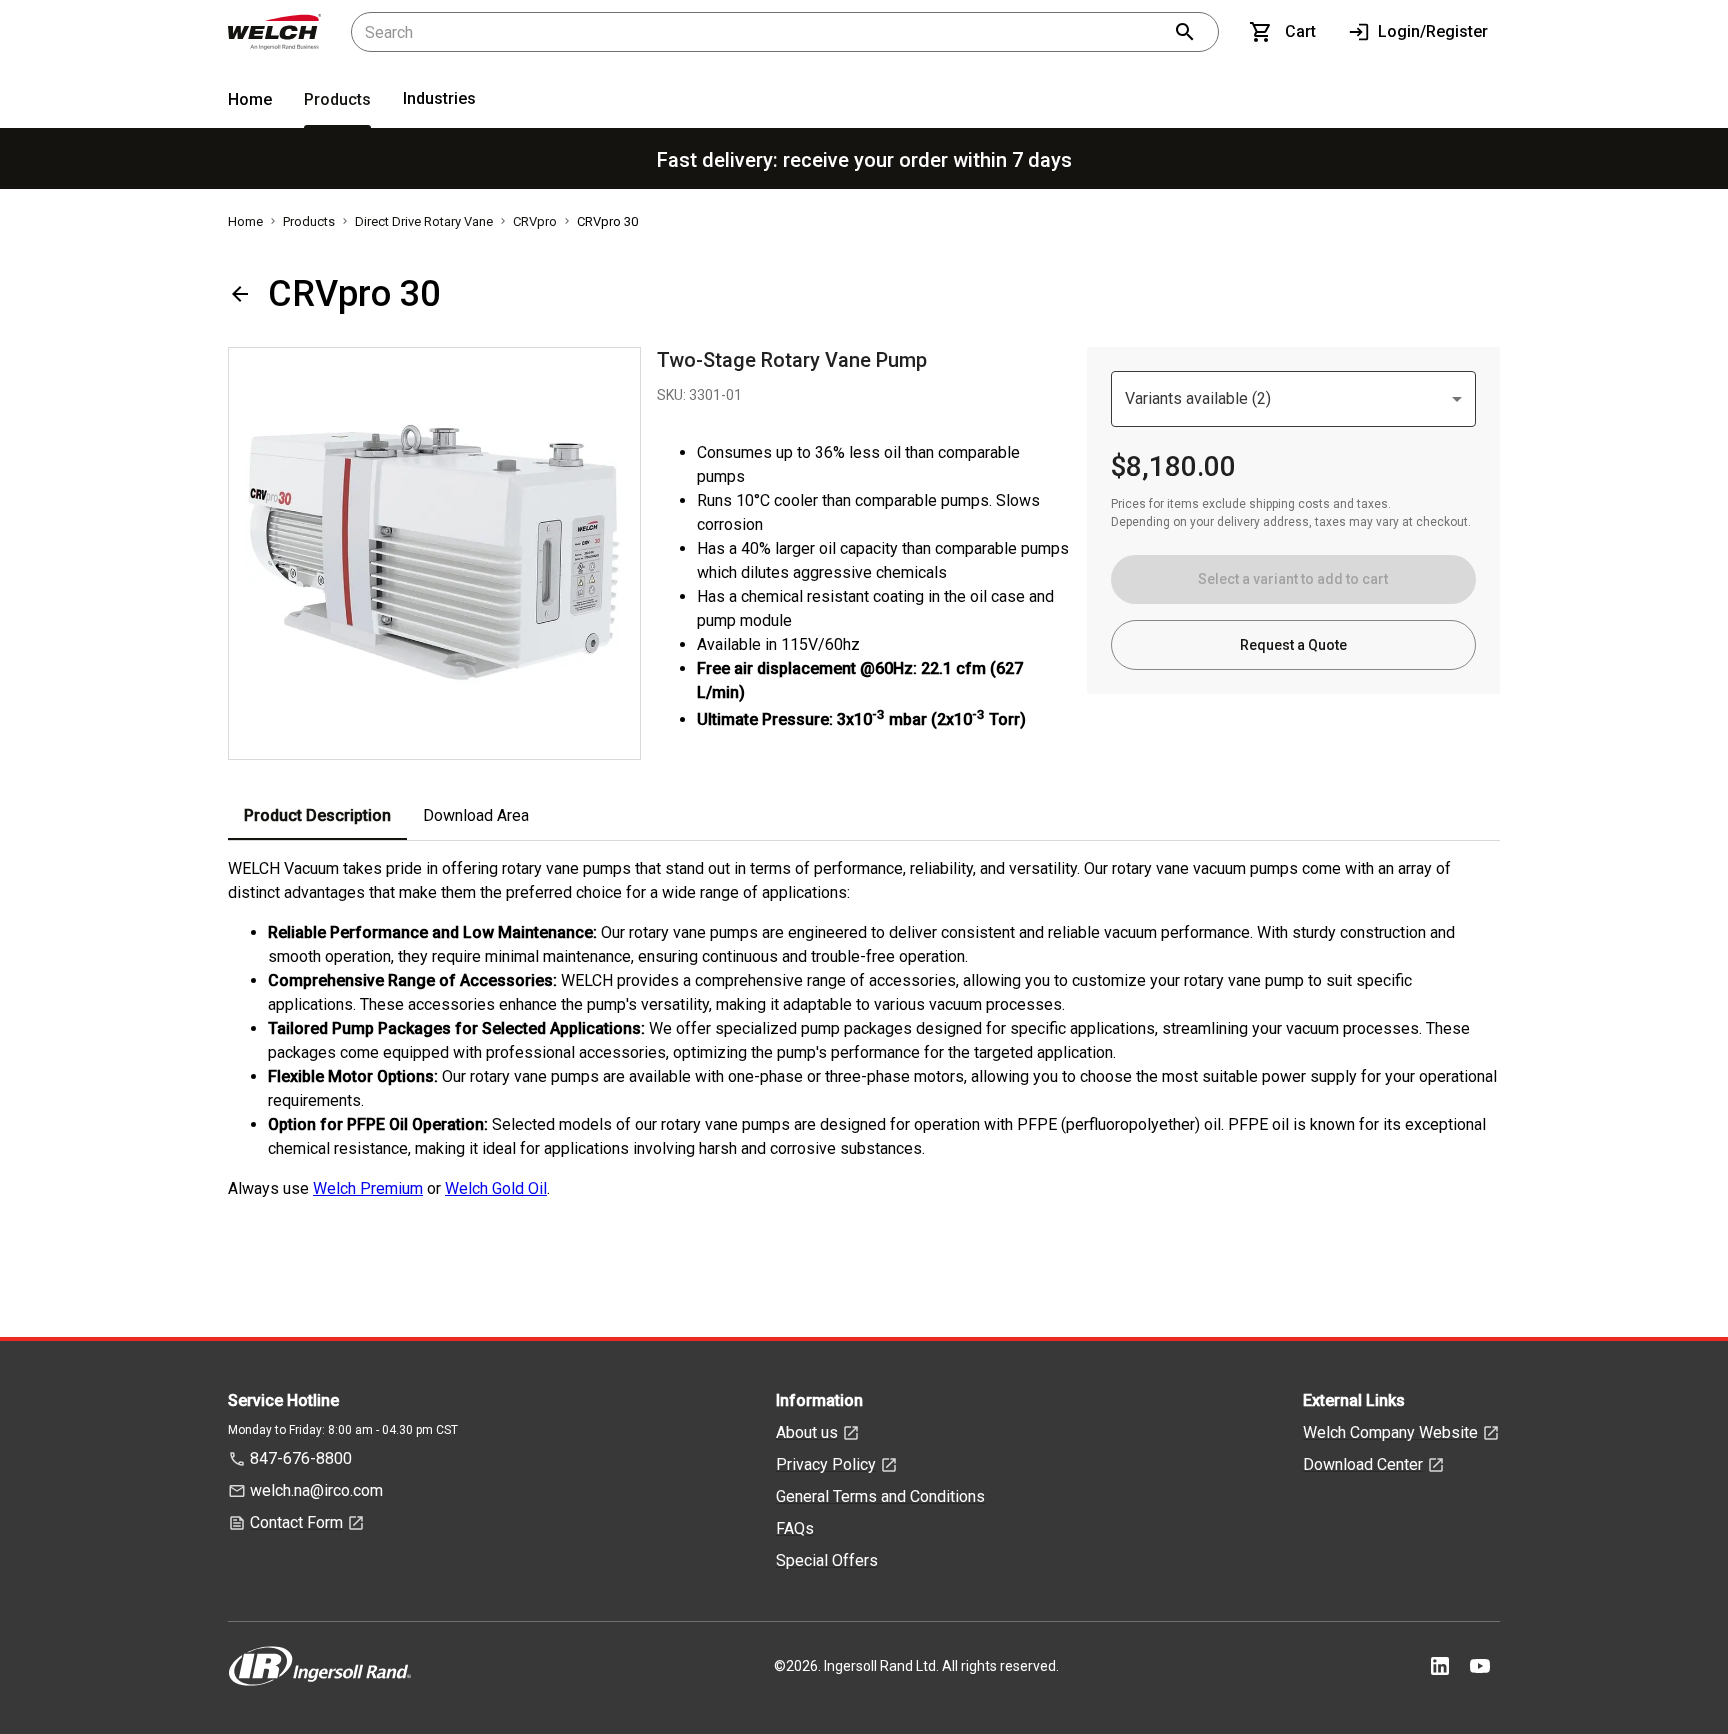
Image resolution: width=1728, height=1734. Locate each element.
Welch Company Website (1390, 1432)
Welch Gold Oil (496, 1188)
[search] (1185, 32)
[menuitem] (250, 103)
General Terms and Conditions (880, 1496)
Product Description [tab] (317, 815)
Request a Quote (1293, 645)
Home (250, 99)
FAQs (795, 1528)
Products (337, 99)
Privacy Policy (826, 1464)
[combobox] (1293, 399)
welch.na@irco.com (316, 1490)
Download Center (1363, 1464)
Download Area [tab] (476, 815)
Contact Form (296, 1522)
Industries (439, 98)
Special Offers (827, 1560)
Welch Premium (368, 1188)
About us (807, 1432)
